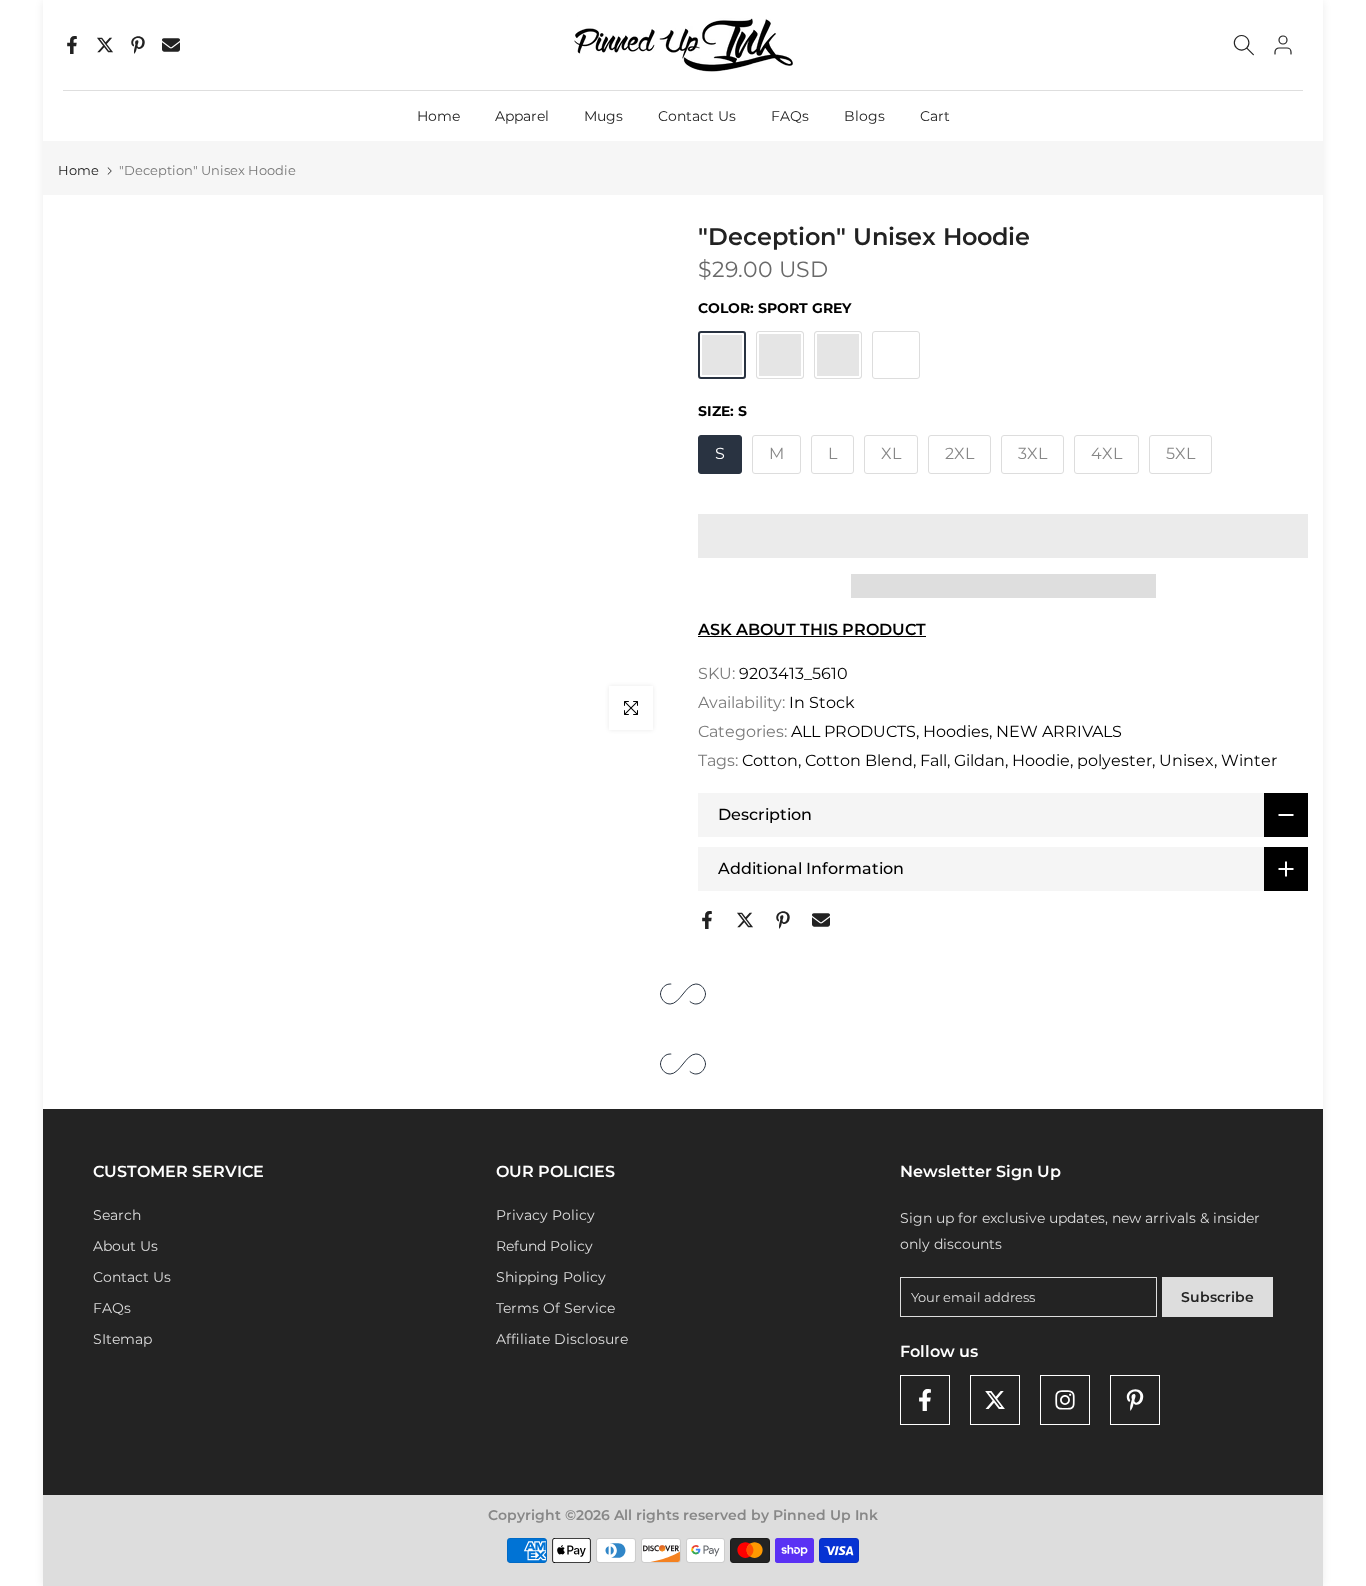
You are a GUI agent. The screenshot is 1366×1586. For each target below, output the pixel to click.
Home (438, 116)
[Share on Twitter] (105, 45)
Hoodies (956, 731)
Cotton (770, 760)
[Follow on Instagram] (1065, 1400)
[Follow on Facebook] (925, 1400)
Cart (935, 116)
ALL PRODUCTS (853, 731)
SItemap (122, 1339)
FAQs (790, 116)
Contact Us (697, 116)
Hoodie (1041, 760)
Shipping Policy (551, 1277)
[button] (1003, 536)
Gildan (979, 760)
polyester (1114, 760)
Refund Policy (544, 1246)
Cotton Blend (859, 760)
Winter (1249, 760)
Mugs (603, 116)
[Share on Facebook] (72, 45)
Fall (933, 760)
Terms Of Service (555, 1308)
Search (117, 1215)
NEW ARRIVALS (1059, 731)
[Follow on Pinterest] (1135, 1400)
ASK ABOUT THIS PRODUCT (812, 629)
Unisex (1186, 760)
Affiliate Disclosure (562, 1339)
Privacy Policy (545, 1215)
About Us (125, 1246)
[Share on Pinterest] (138, 45)
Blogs (864, 116)
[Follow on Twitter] (995, 1400)
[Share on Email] (171, 45)
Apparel (522, 116)
